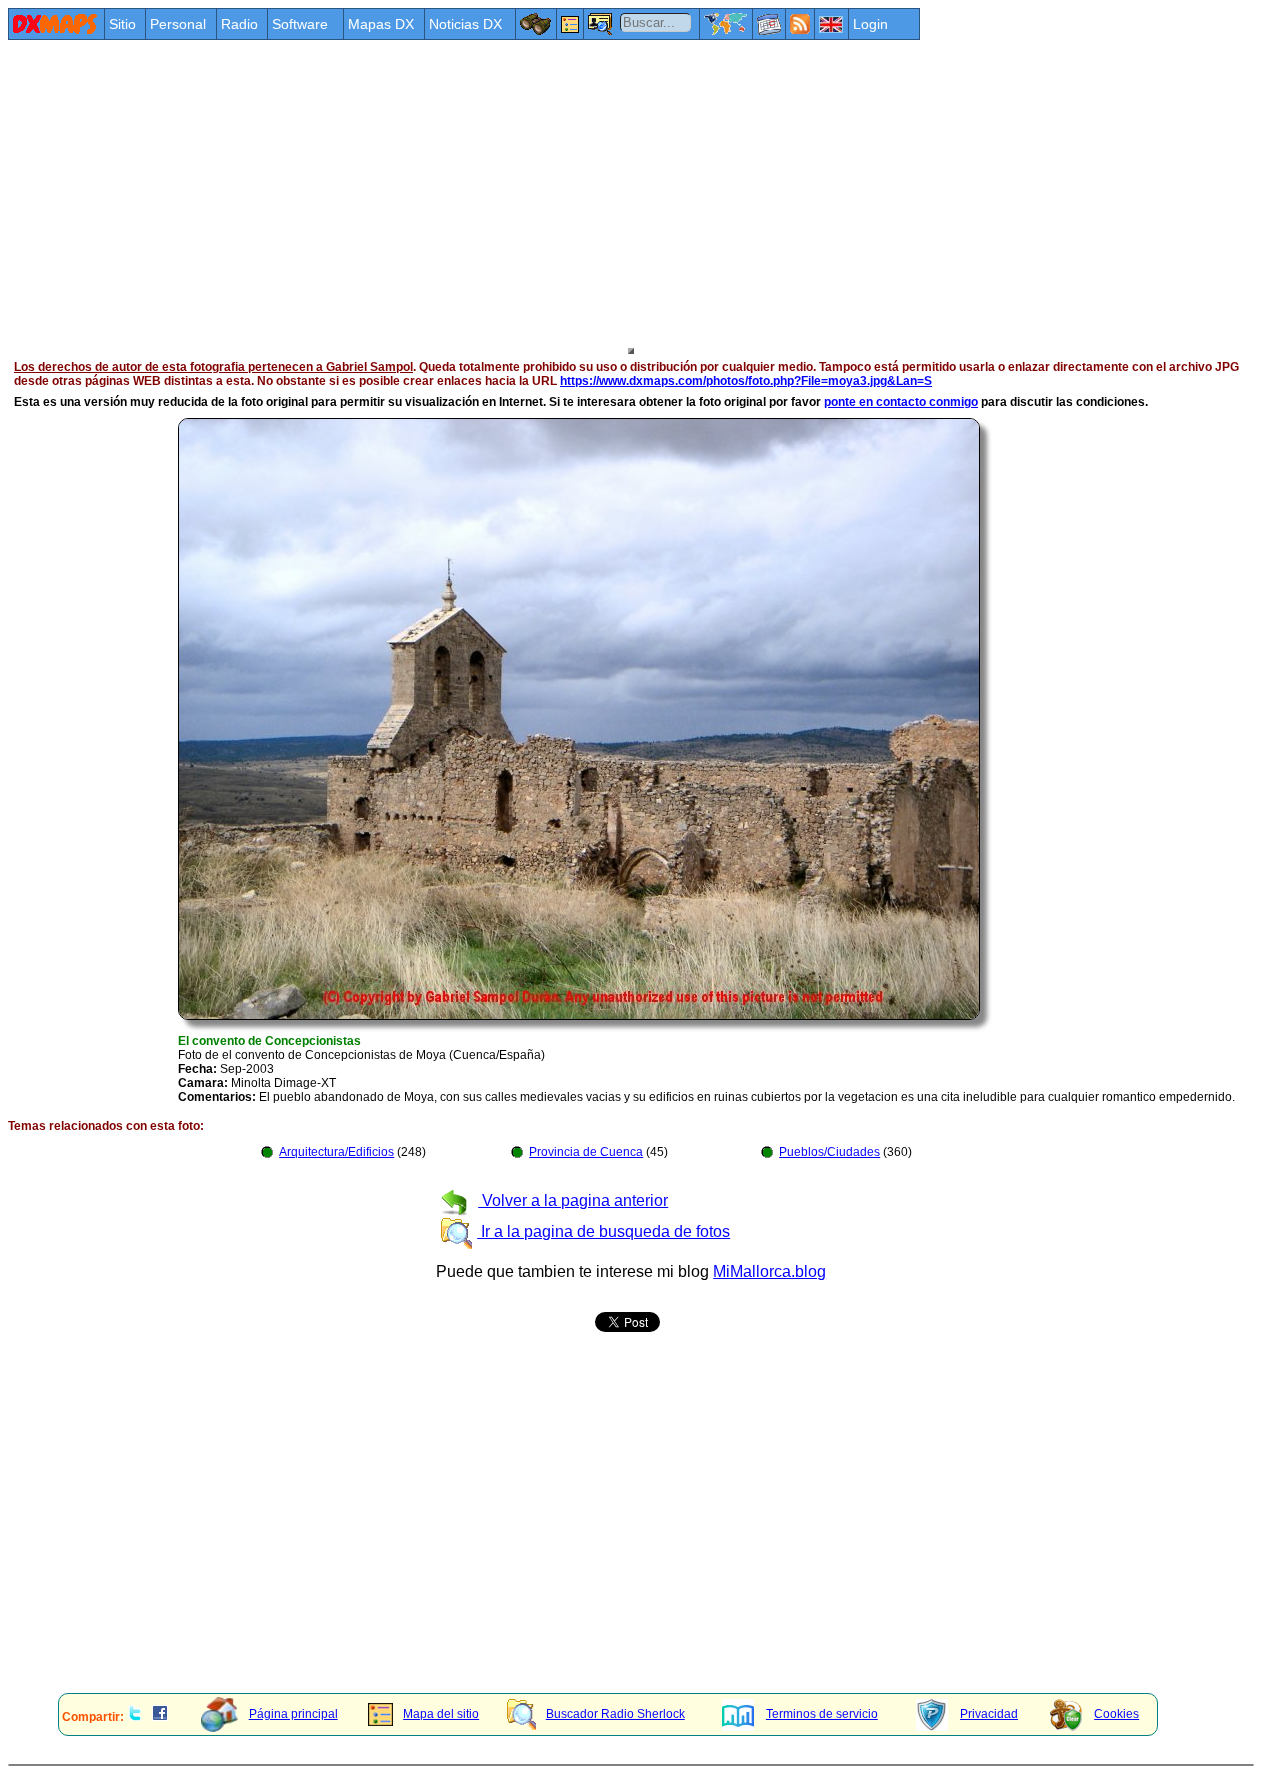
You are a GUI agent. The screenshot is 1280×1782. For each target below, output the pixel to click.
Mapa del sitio (441, 1714)
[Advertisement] (608, 192)
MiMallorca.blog (769, 1271)
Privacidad (989, 1714)
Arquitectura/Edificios (336, 1152)
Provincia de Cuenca (586, 1152)
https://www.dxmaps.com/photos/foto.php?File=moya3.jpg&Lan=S (746, 381)
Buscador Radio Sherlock (615, 1714)
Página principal (293, 1714)
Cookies (1116, 1714)
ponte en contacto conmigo (901, 402)
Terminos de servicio (822, 1714)
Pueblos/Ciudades (829, 1152)
